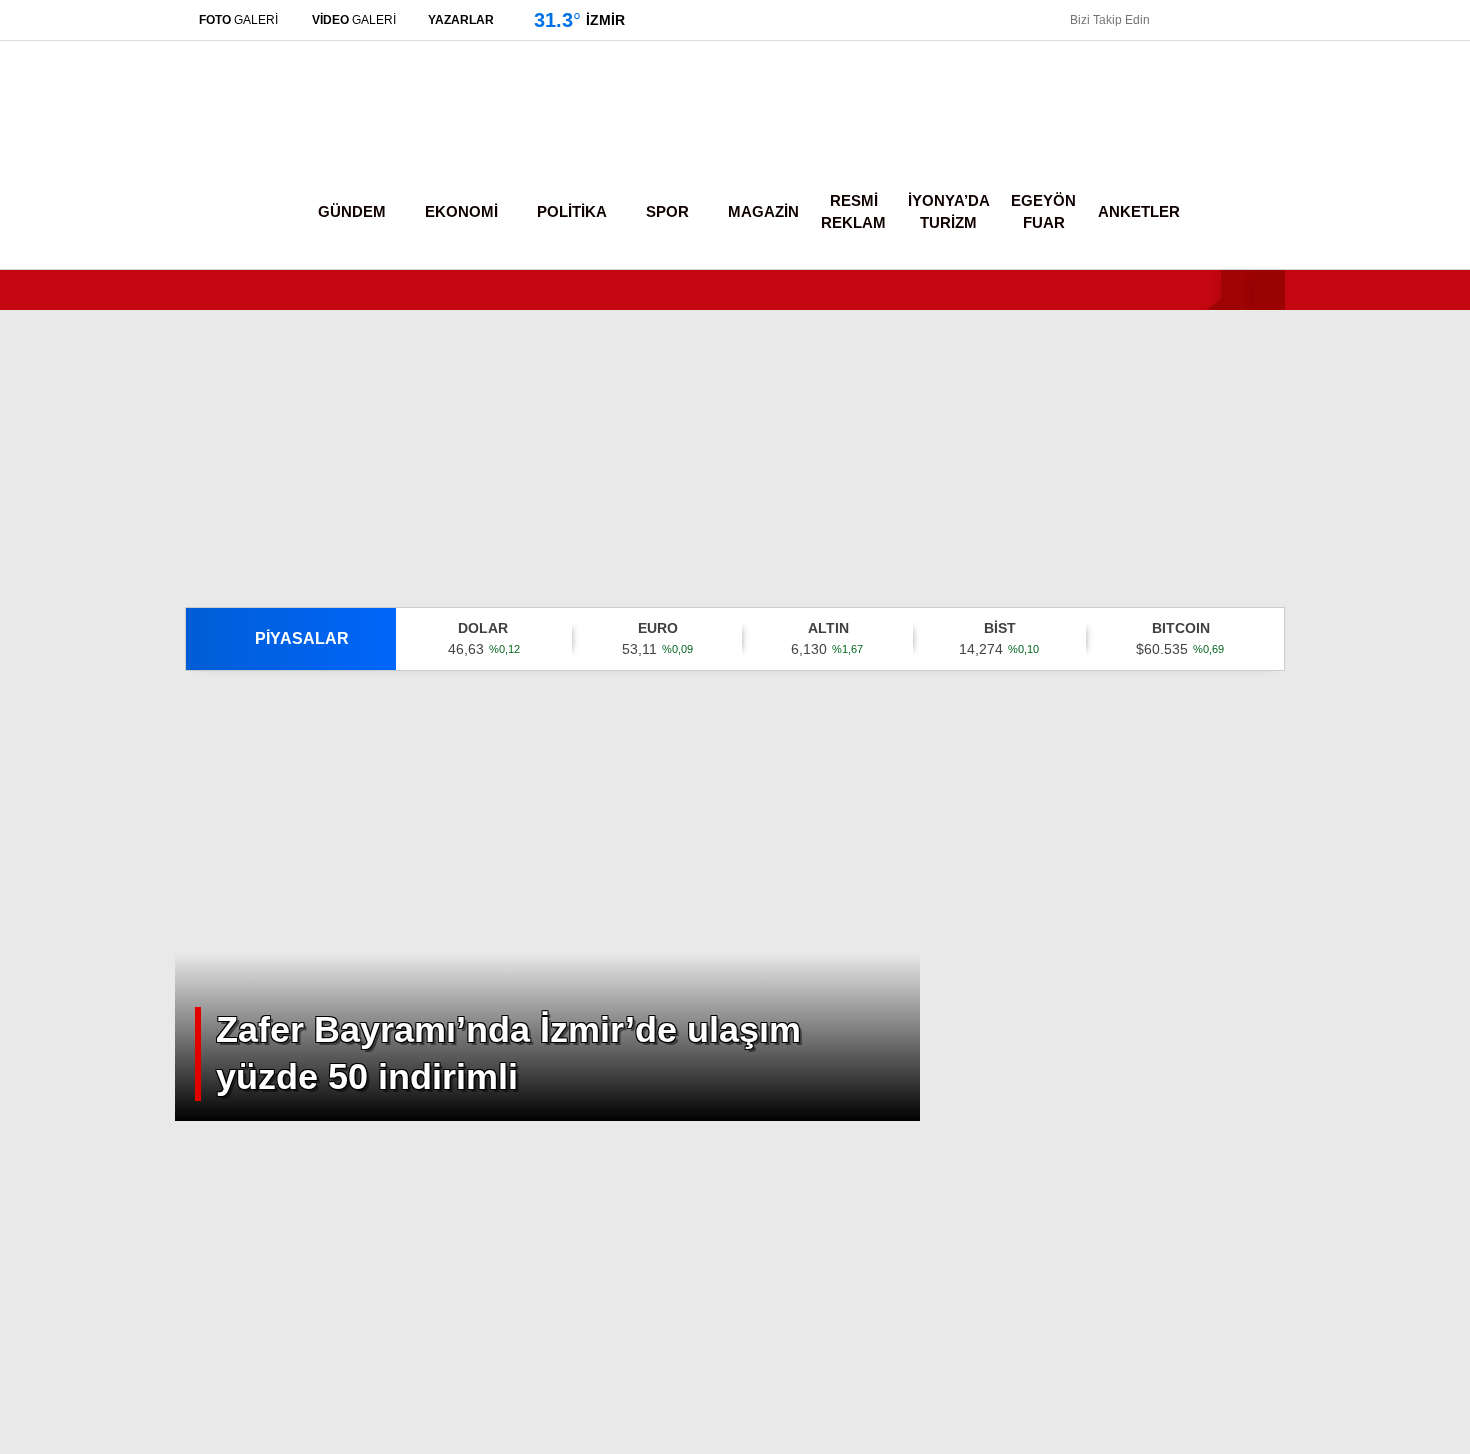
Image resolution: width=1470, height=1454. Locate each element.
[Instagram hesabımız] (1219, 20)
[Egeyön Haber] (267, 134)
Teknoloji (1272, 569)
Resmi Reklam (859, 212)
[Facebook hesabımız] (1162, 20)
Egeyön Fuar (1044, 212)
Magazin (1271, 489)
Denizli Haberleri (268, 1428)
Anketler (1136, 212)
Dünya (1263, 409)
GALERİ (244, 19)
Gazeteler (1292, 777)
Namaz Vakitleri (1315, 735)
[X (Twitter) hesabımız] (1345, 1090)
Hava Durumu (1301, 693)
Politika (1266, 369)
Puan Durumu (1306, 819)
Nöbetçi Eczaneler (1322, 651)
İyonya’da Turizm (952, 212)
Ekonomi (1270, 329)
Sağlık (1261, 529)
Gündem (1272, 288)
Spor (1257, 449)
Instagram (1352, 1146)
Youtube (1354, 1202)
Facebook (1350, 1034)
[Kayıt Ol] (1207, 212)
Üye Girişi (1287, 195)
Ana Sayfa (1295, 111)
